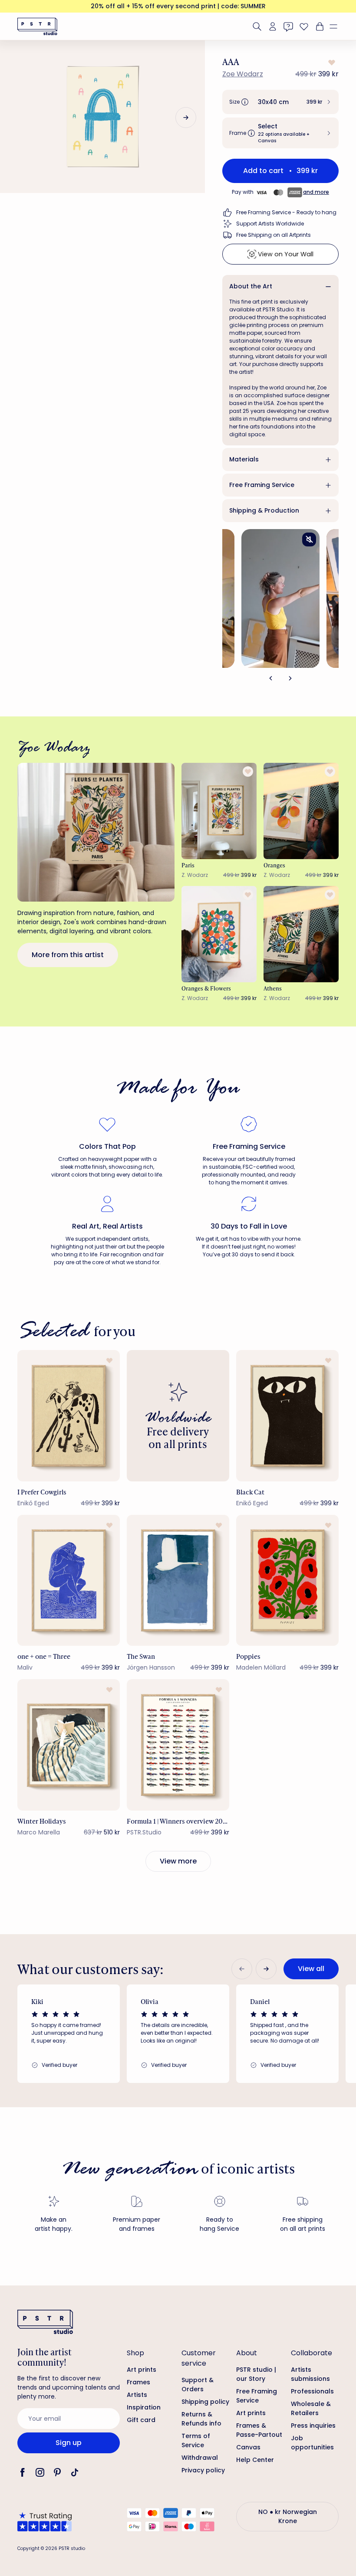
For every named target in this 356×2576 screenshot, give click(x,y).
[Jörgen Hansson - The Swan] (178, 1581)
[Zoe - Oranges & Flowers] (219, 934)
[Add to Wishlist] (331, 62)
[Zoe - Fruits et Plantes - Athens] (301, 934)
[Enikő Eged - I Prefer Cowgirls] (69, 1416)
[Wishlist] (304, 26)
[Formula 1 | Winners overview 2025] (178, 1745)
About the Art (251, 286)
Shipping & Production (264, 510)
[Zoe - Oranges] (301, 811)
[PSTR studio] (37, 26)
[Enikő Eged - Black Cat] (287, 1416)
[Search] (257, 26)
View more (178, 1861)
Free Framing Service (262, 485)
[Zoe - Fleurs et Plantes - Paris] (219, 811)
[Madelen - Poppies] (287, 1581)
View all (311, 1969)
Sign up (69, 2443)
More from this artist (68, 955)
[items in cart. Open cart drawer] (319, 26)
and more (316, 192)
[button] (337, 26)
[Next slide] (186, 118)
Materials (244, 459)
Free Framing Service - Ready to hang (286, 212)
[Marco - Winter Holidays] (69, 1745)
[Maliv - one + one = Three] (69, 1581)
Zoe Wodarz (243, 74)
